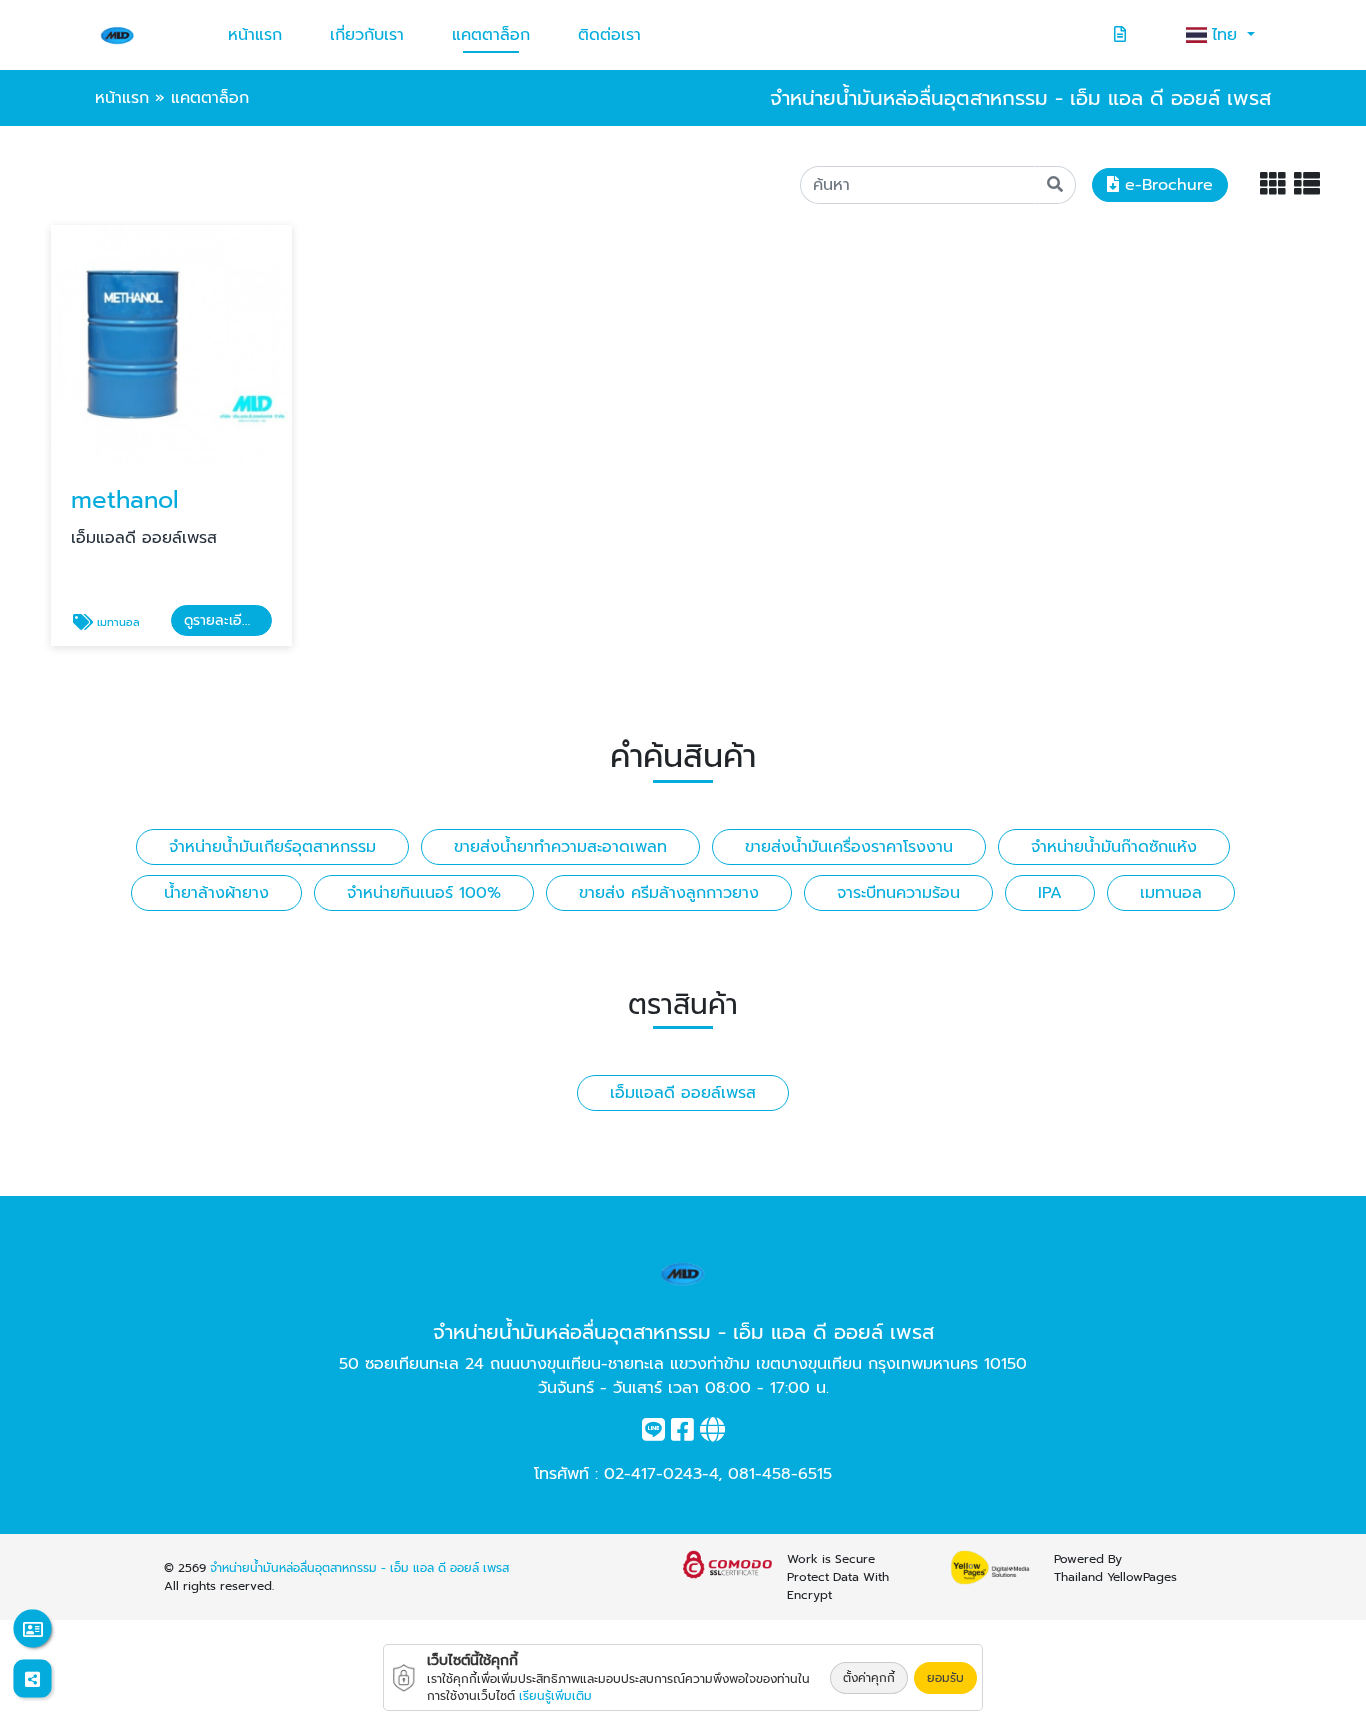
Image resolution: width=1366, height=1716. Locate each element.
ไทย (1227, 35)
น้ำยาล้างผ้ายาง (216, 893)
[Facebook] (682, 1434)
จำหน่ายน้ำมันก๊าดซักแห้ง (1114, 847)
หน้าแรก (255, 35)
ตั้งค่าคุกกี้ (869, 1678)
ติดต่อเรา (609, 35)
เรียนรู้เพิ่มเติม (555, 1696)
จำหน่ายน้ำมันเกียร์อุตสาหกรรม (272, 847)
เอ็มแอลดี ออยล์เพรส (683, 1093)
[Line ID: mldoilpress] (653, 1434)
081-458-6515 (780, 1474)
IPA (1050, 893)
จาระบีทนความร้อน (898, 893)
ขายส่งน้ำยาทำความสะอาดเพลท (560, 847)
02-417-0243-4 (661, 1474)
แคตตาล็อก (491, 35)
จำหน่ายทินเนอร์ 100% (424, 893)
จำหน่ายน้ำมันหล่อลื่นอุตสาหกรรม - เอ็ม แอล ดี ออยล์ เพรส (359, 1568)
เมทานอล (1171, 893)
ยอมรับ (945, 1678)
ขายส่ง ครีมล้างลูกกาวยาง (669, 893)
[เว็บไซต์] (712, 1434)
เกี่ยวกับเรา (367, 35)
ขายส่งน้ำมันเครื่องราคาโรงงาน (849, 847)
